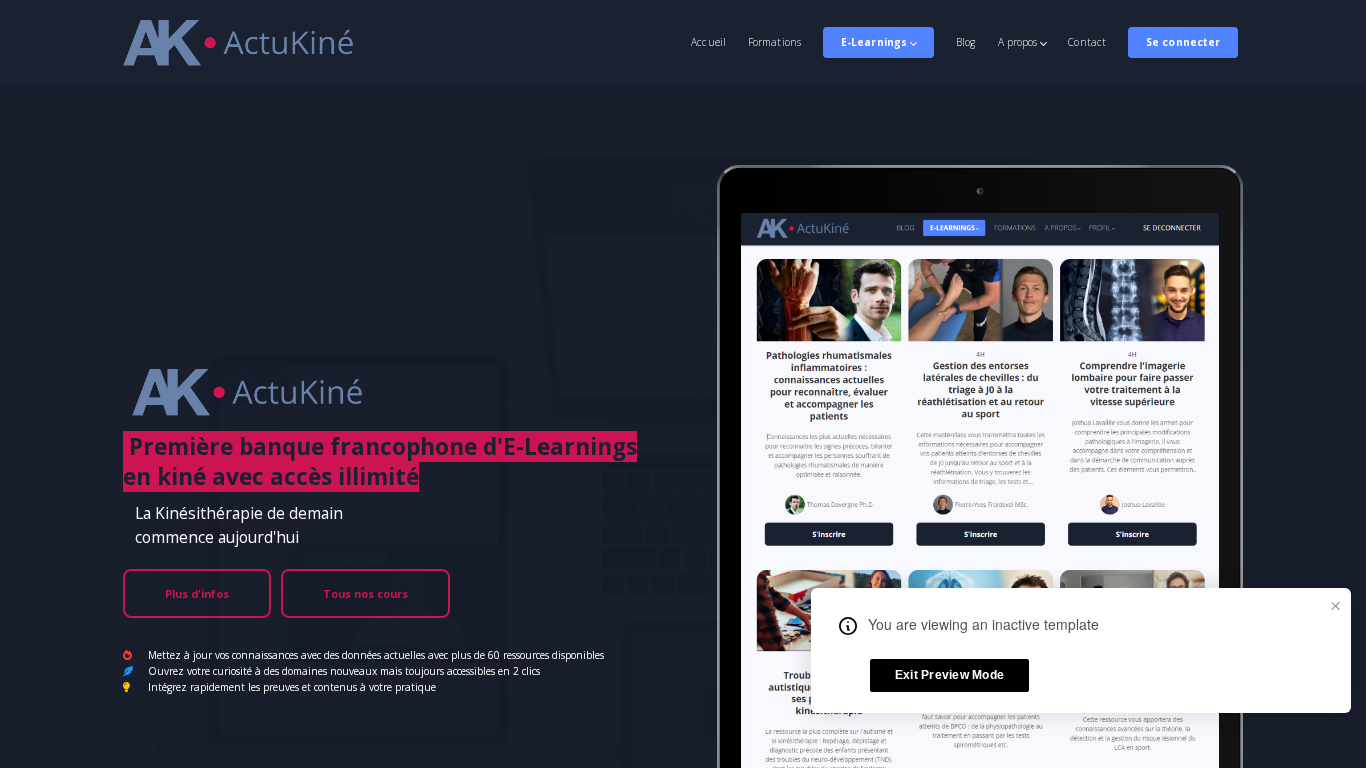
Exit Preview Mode (949, 675)
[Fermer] (1335, 604)
